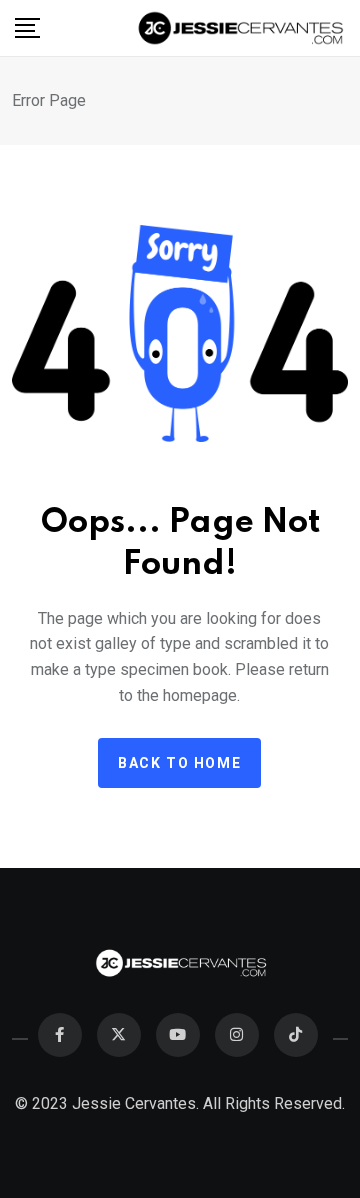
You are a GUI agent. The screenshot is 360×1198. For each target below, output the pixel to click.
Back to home (179, 763)
